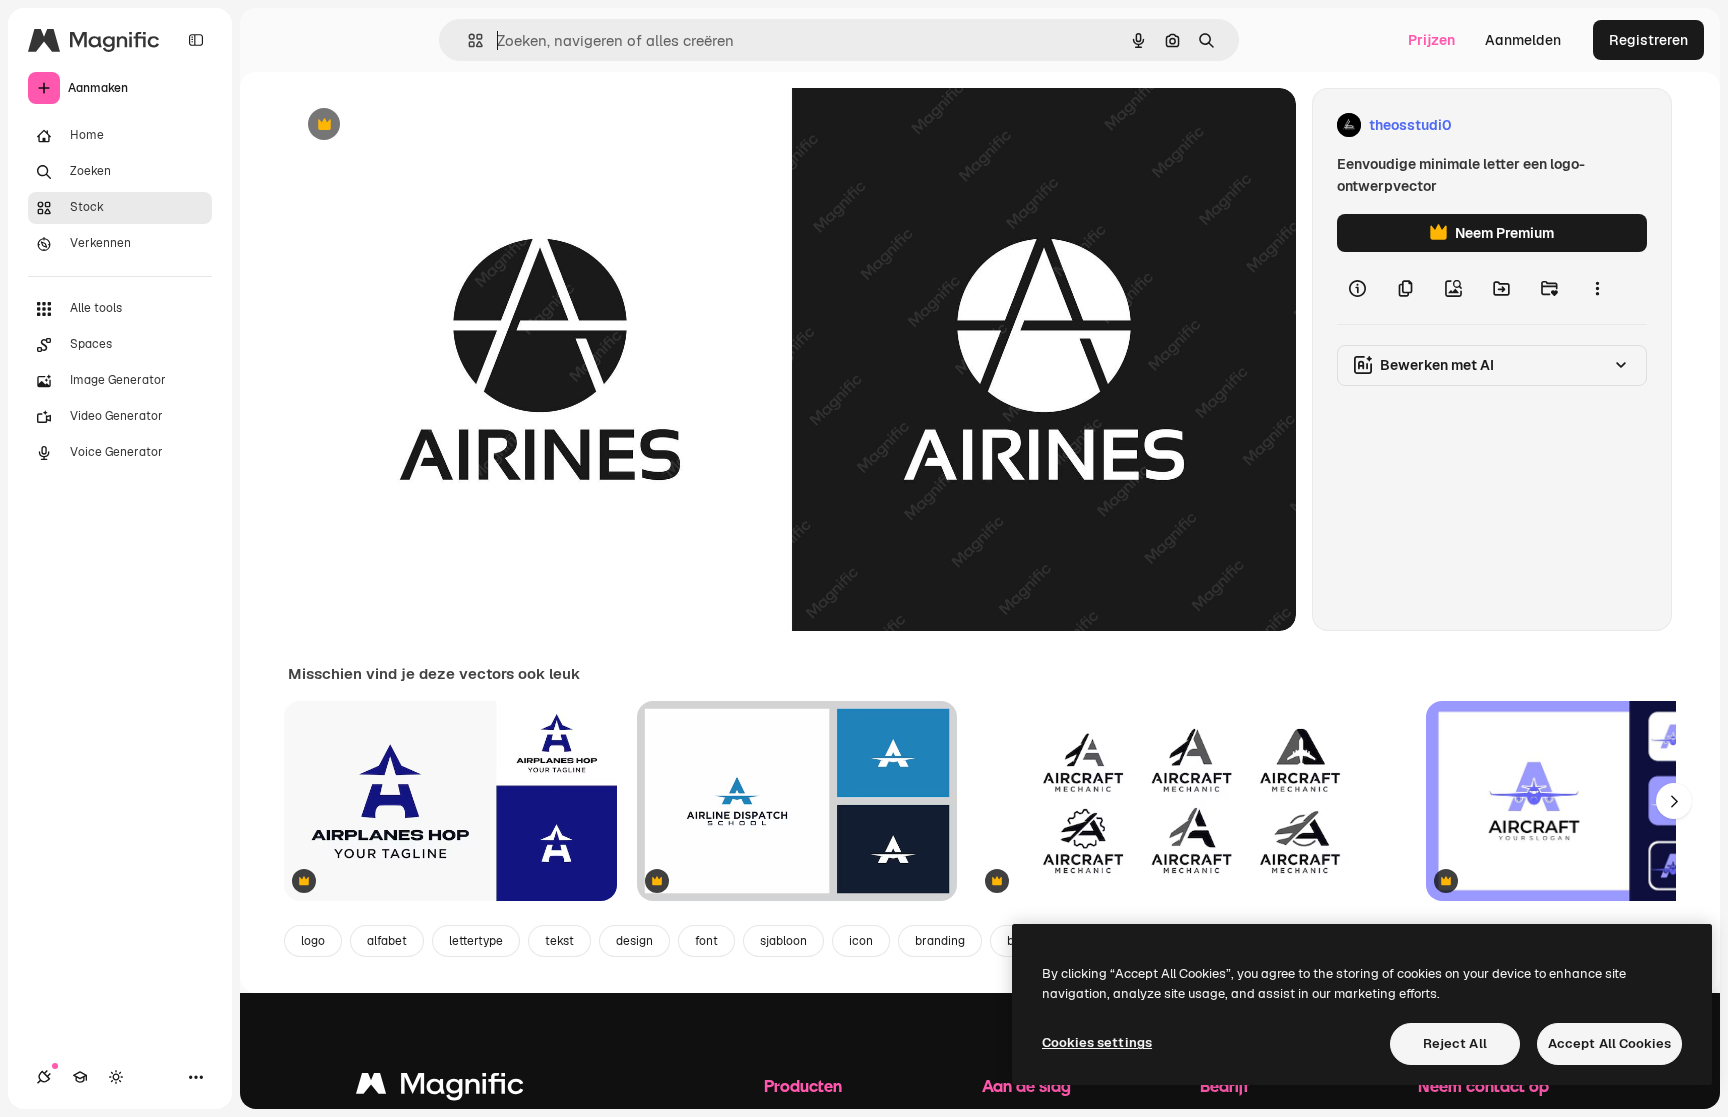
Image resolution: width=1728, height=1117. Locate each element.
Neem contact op (1483, 1085)
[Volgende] (1674, 801)
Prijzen (1431, 40)
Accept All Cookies (1609, 1043)
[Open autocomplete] (467, 40)
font (706, 941)
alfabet (387, 941)
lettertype (476, 941)
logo (313, 941)
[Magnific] (440, 1088)
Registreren (1648, 40)
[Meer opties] (1597, 288)
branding (940, 941)
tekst (559, 941)
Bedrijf (1224, 1085)
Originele (419, 125)
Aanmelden (1523, 40)
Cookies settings (1097, 1042)
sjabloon (783, 941)
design (634, 941)
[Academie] (80, 1077)
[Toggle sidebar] (196, 40)
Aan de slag (1026, 1085)
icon (861, 941)
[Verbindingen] (44, 1077)
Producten (803, 1085)
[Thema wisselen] (116, 1077)
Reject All (1455, 1043)
